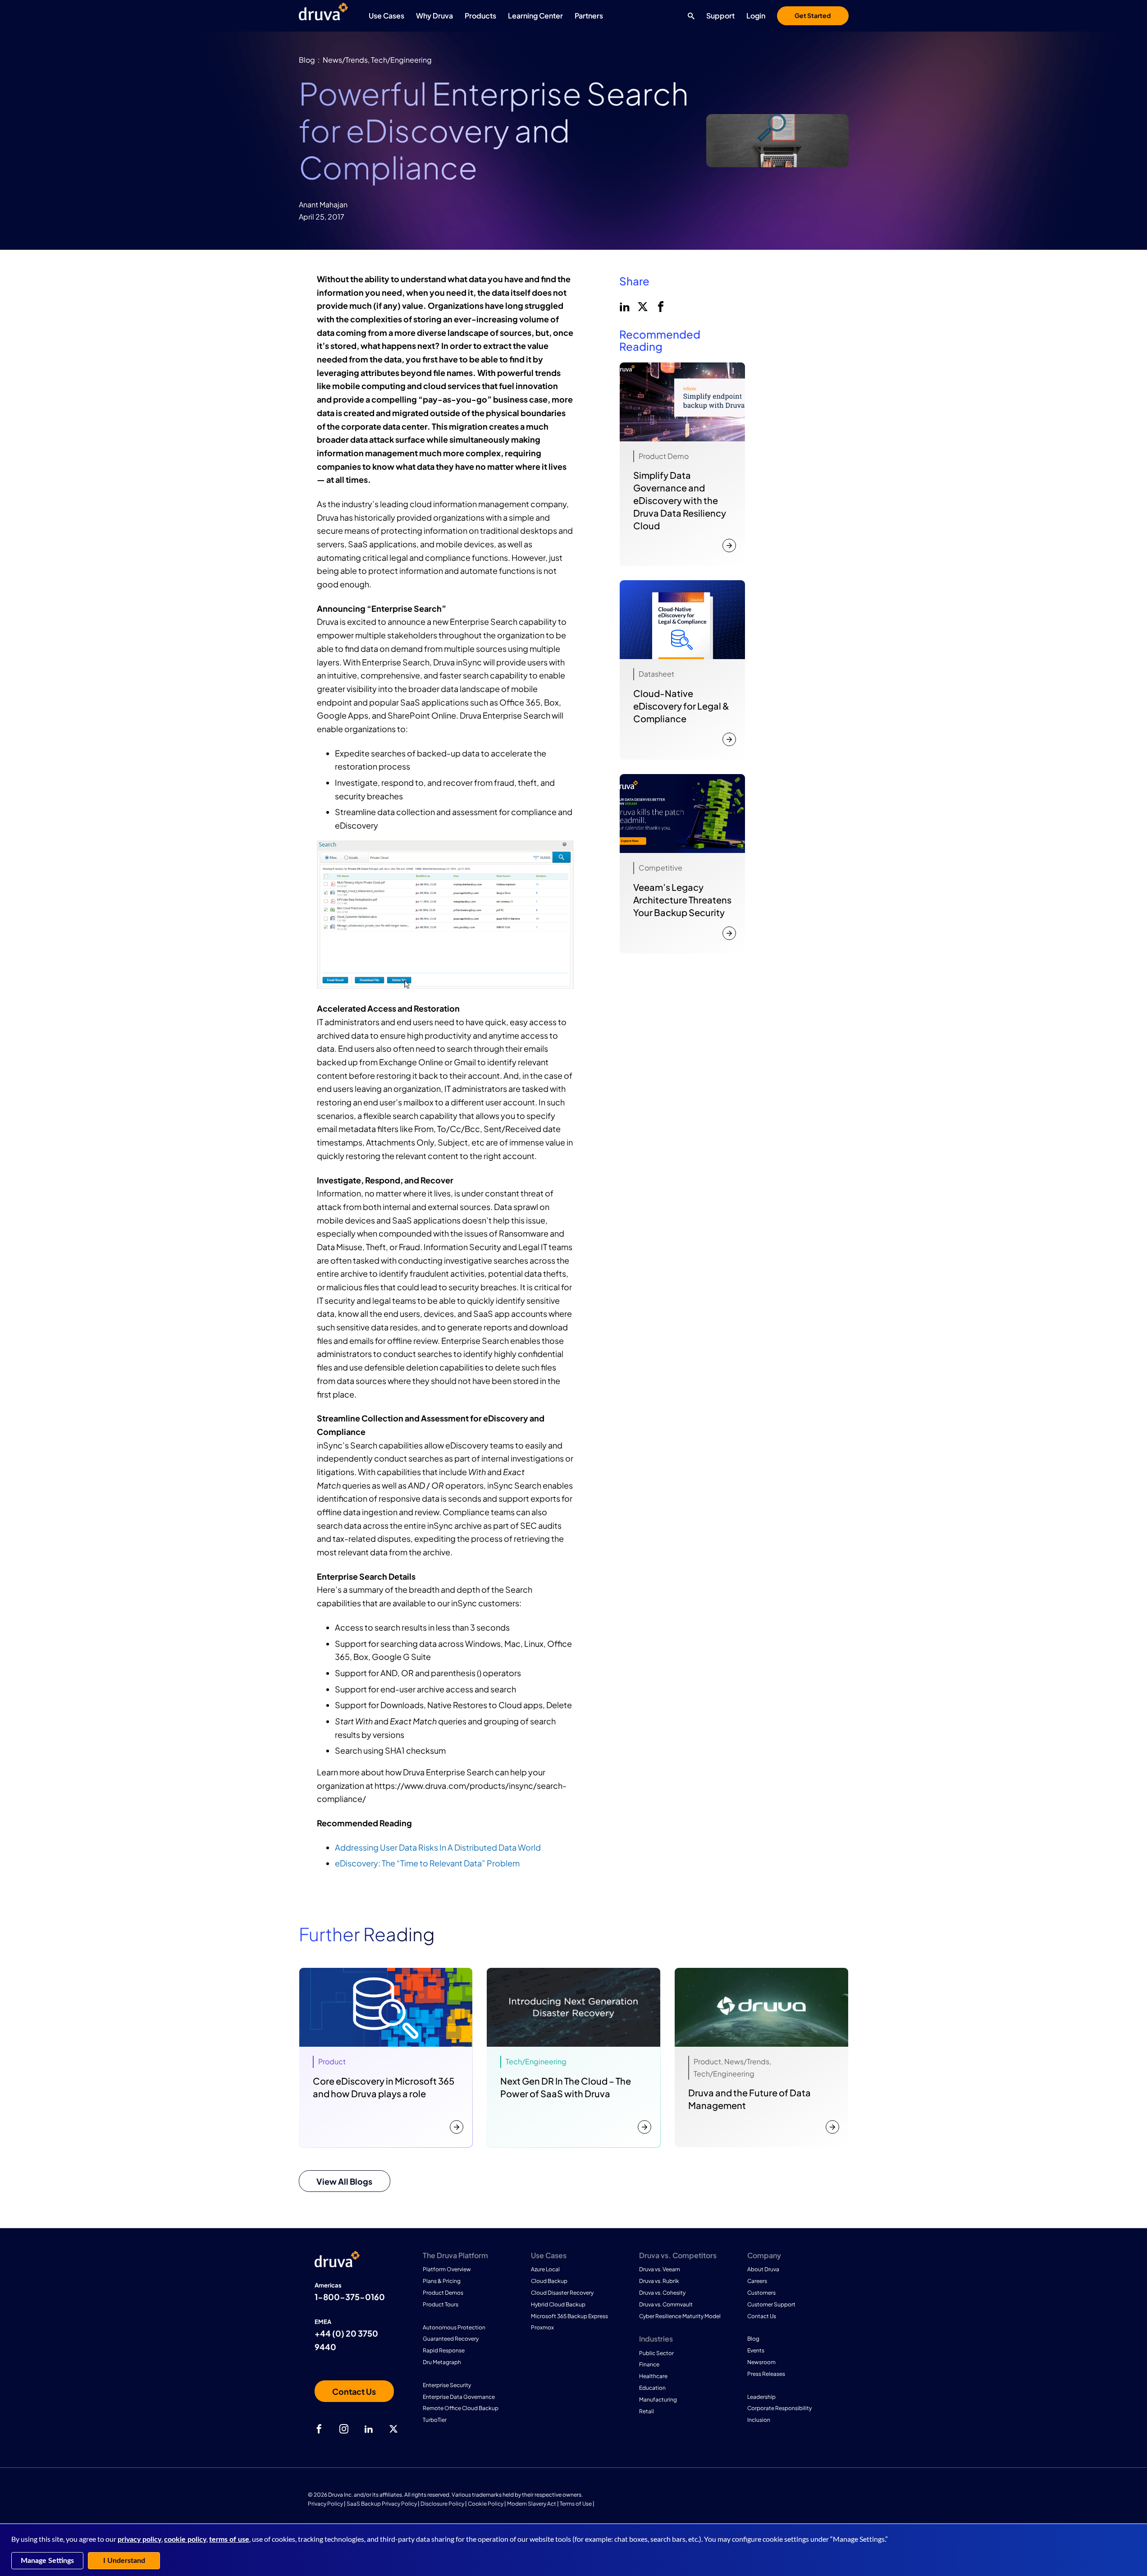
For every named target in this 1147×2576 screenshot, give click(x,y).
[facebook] (660, 306)
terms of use (229, 2539)
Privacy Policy (325, 2504)
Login (756, 16)
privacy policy (139, 2539)
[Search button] (689, 16)
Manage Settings (47, 2561)
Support (720, 16)
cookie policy (185, 2539)
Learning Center (535, 16)
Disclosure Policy (442, 2504)
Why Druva (434, 16)
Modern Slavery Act (532, 2504)
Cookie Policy (486, 2504)
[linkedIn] (624, 306)
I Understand (124, 2561)
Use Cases (386, 16)
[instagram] (344, 2429)
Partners (589, 16)
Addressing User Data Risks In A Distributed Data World (438, 1847)
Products (480, 16)
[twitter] (642, 306)
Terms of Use (576, 2504)
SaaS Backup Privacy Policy (382, 2504)
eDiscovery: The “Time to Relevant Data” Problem (427, 1863)
